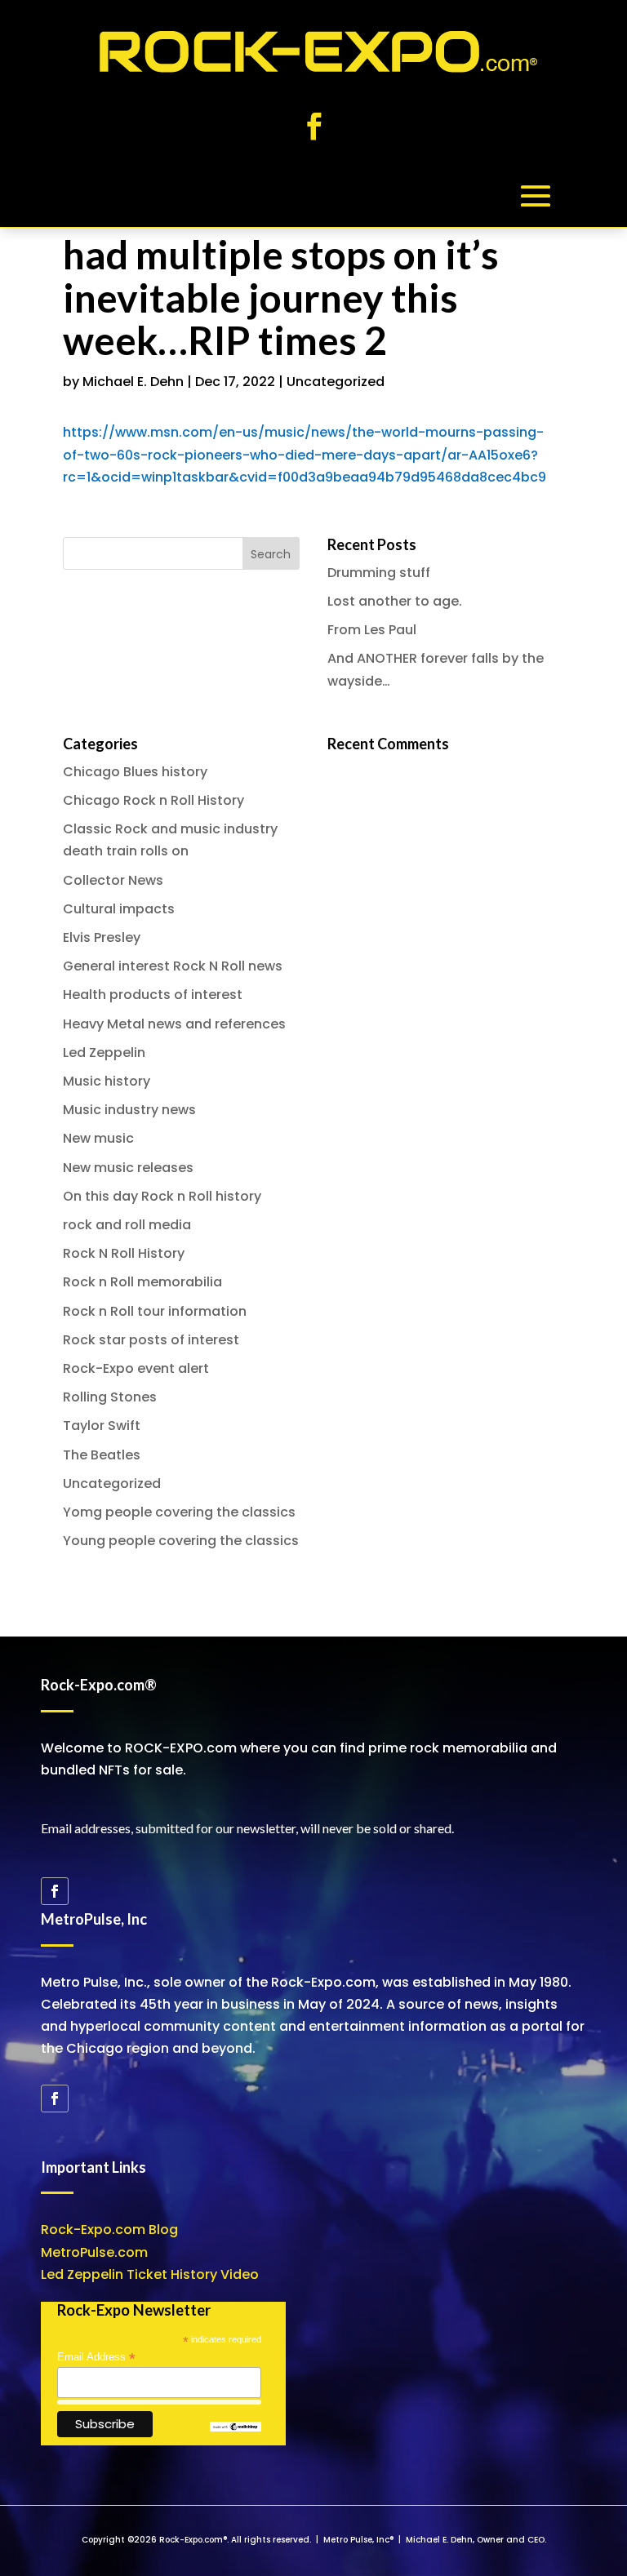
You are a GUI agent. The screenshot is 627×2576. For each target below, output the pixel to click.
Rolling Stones (110, 1397)
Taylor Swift (102, 1426)
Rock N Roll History (124, 1253)
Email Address (96, 2357)
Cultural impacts (119, 909)
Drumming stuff (379, 573)
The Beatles (102, 1455)
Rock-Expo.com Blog (109, 2230)
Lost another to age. (395, 601)
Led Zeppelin (104, 1053)
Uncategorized (336, 382)
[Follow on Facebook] (313, 127)
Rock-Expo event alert (136, 1368)
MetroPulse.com (94, 2252)
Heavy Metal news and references (174, 1024)
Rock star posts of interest (151, 1340)
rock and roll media (127, 1225)
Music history (107, 1081)
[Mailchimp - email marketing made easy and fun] (235, 2428)
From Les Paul (372, 630)
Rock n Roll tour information (155, 1311)
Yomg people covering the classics (179, 1512)
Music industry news (129, 1110)
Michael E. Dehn (133, 382)
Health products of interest (153, 995)
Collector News (113, 880)
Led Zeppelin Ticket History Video (150, 2274)
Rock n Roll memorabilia (142, 1282)
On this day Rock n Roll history (162, 1196)
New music (98, 1138)
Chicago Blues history (135, 772)
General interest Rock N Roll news (173, 966)
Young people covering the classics (181, 1541)
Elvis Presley (102, 937)
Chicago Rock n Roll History (153, 800)
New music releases (128, 1168)
